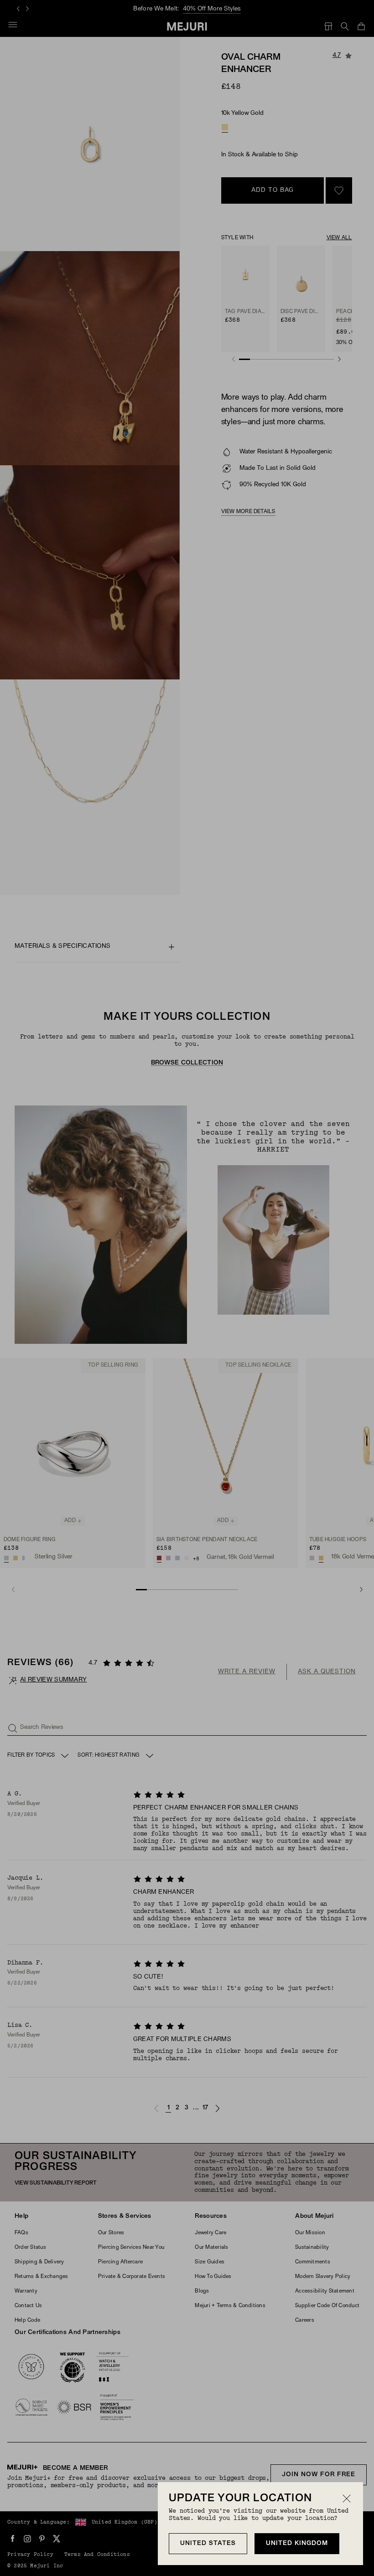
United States (208, 2543)
